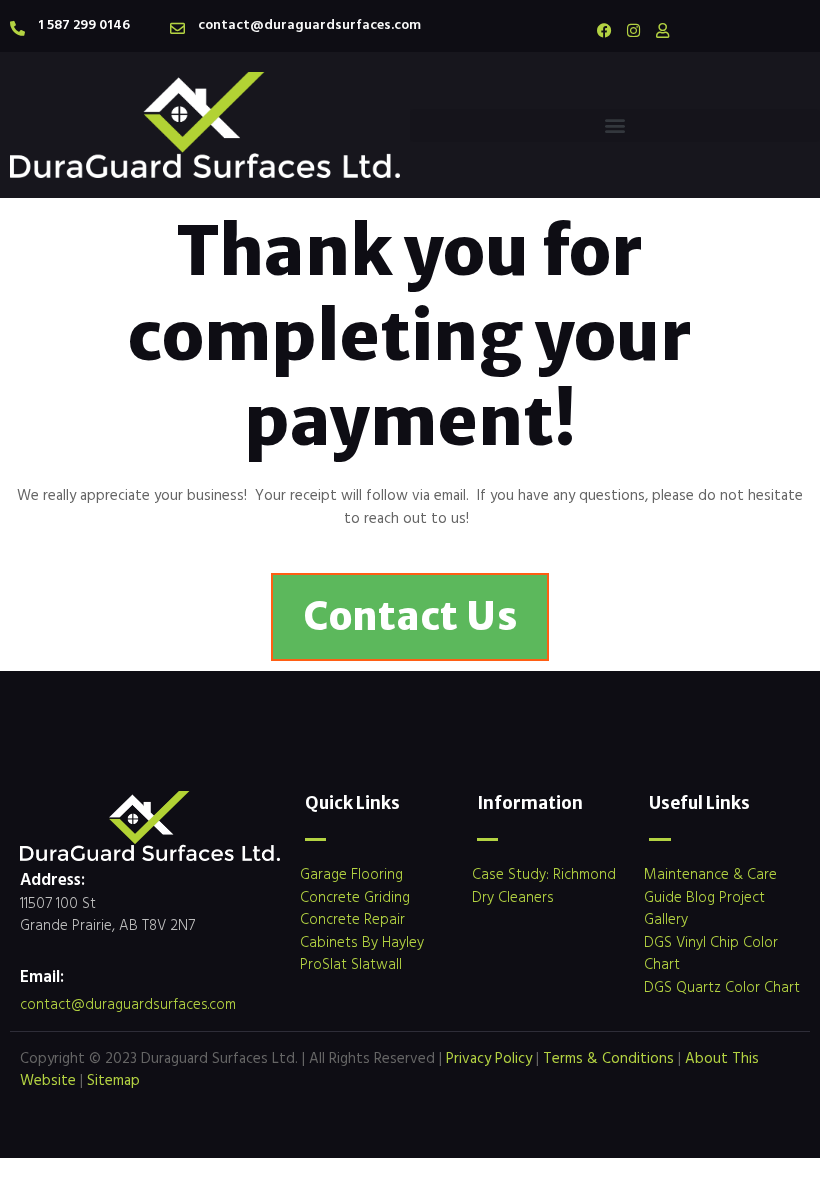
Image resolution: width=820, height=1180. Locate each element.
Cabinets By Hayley (362, 941)
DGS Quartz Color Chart (722, 986)
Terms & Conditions (608, 1057)
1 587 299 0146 (84, 23)
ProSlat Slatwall (351, 963)
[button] (615, 125)
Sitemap (113, 1079)
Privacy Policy (489, 1057)
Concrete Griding (355, 896)
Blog (700, 896)
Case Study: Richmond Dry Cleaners (544, 885)
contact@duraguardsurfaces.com (309, 23)
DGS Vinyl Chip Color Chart (711, 953)
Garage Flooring (351, 873)
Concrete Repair (352, 918)
